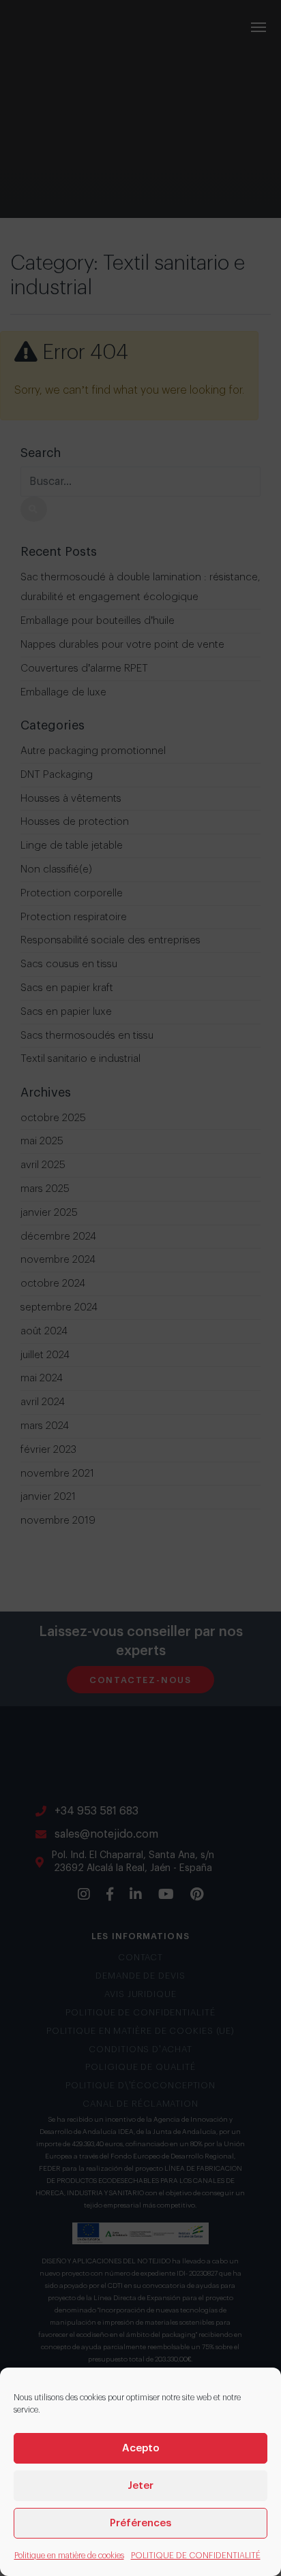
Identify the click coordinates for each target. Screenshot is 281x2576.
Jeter (140, 2486)
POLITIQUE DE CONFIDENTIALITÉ (196, 2556)
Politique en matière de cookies (69, 2556)
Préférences (140, 2523)
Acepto (141, 2448)
